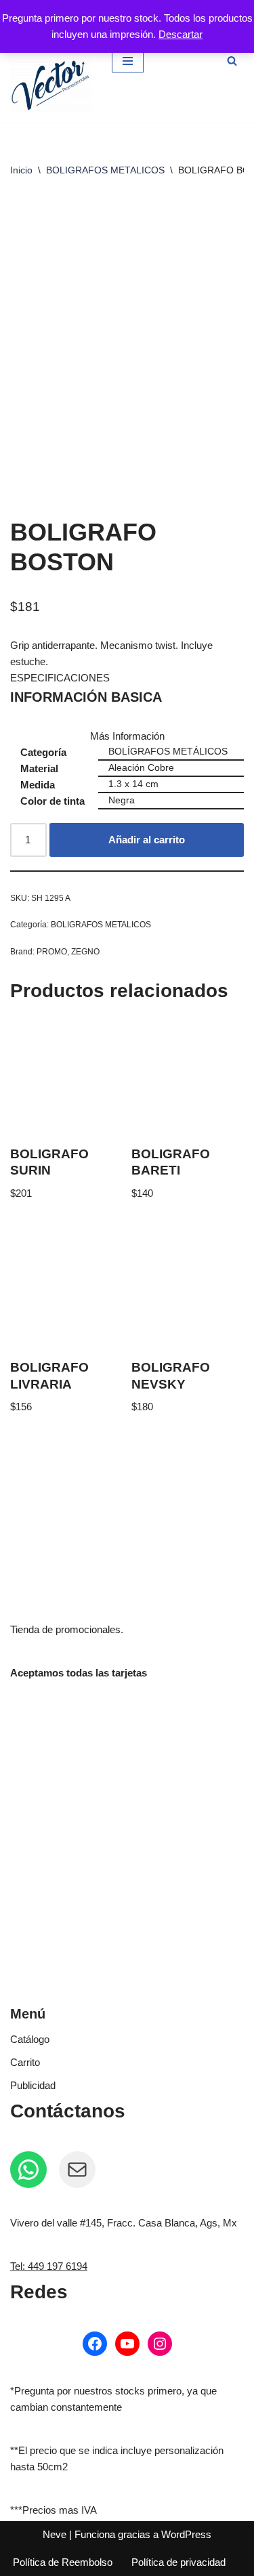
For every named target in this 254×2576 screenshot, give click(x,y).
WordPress (186, 2534)
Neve (55, 2534)
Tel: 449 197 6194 (49, 2266)
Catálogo (30, 2039)
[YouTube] (127, 2344)
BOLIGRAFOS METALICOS (105, 170)
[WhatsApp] (28, 2170)
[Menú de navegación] (128, 61)
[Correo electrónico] (77, 2170)
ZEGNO (85, 952)
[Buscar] (232, 61)
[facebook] (95, 2344)
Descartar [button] (181, 34)
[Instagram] (160, 2344)
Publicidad (33, 2085)
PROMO (52, 952)
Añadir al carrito (147, 840)
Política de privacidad (178, 2562)
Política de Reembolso (63, 2562)
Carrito (25, 2062)
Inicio (21, 170)
